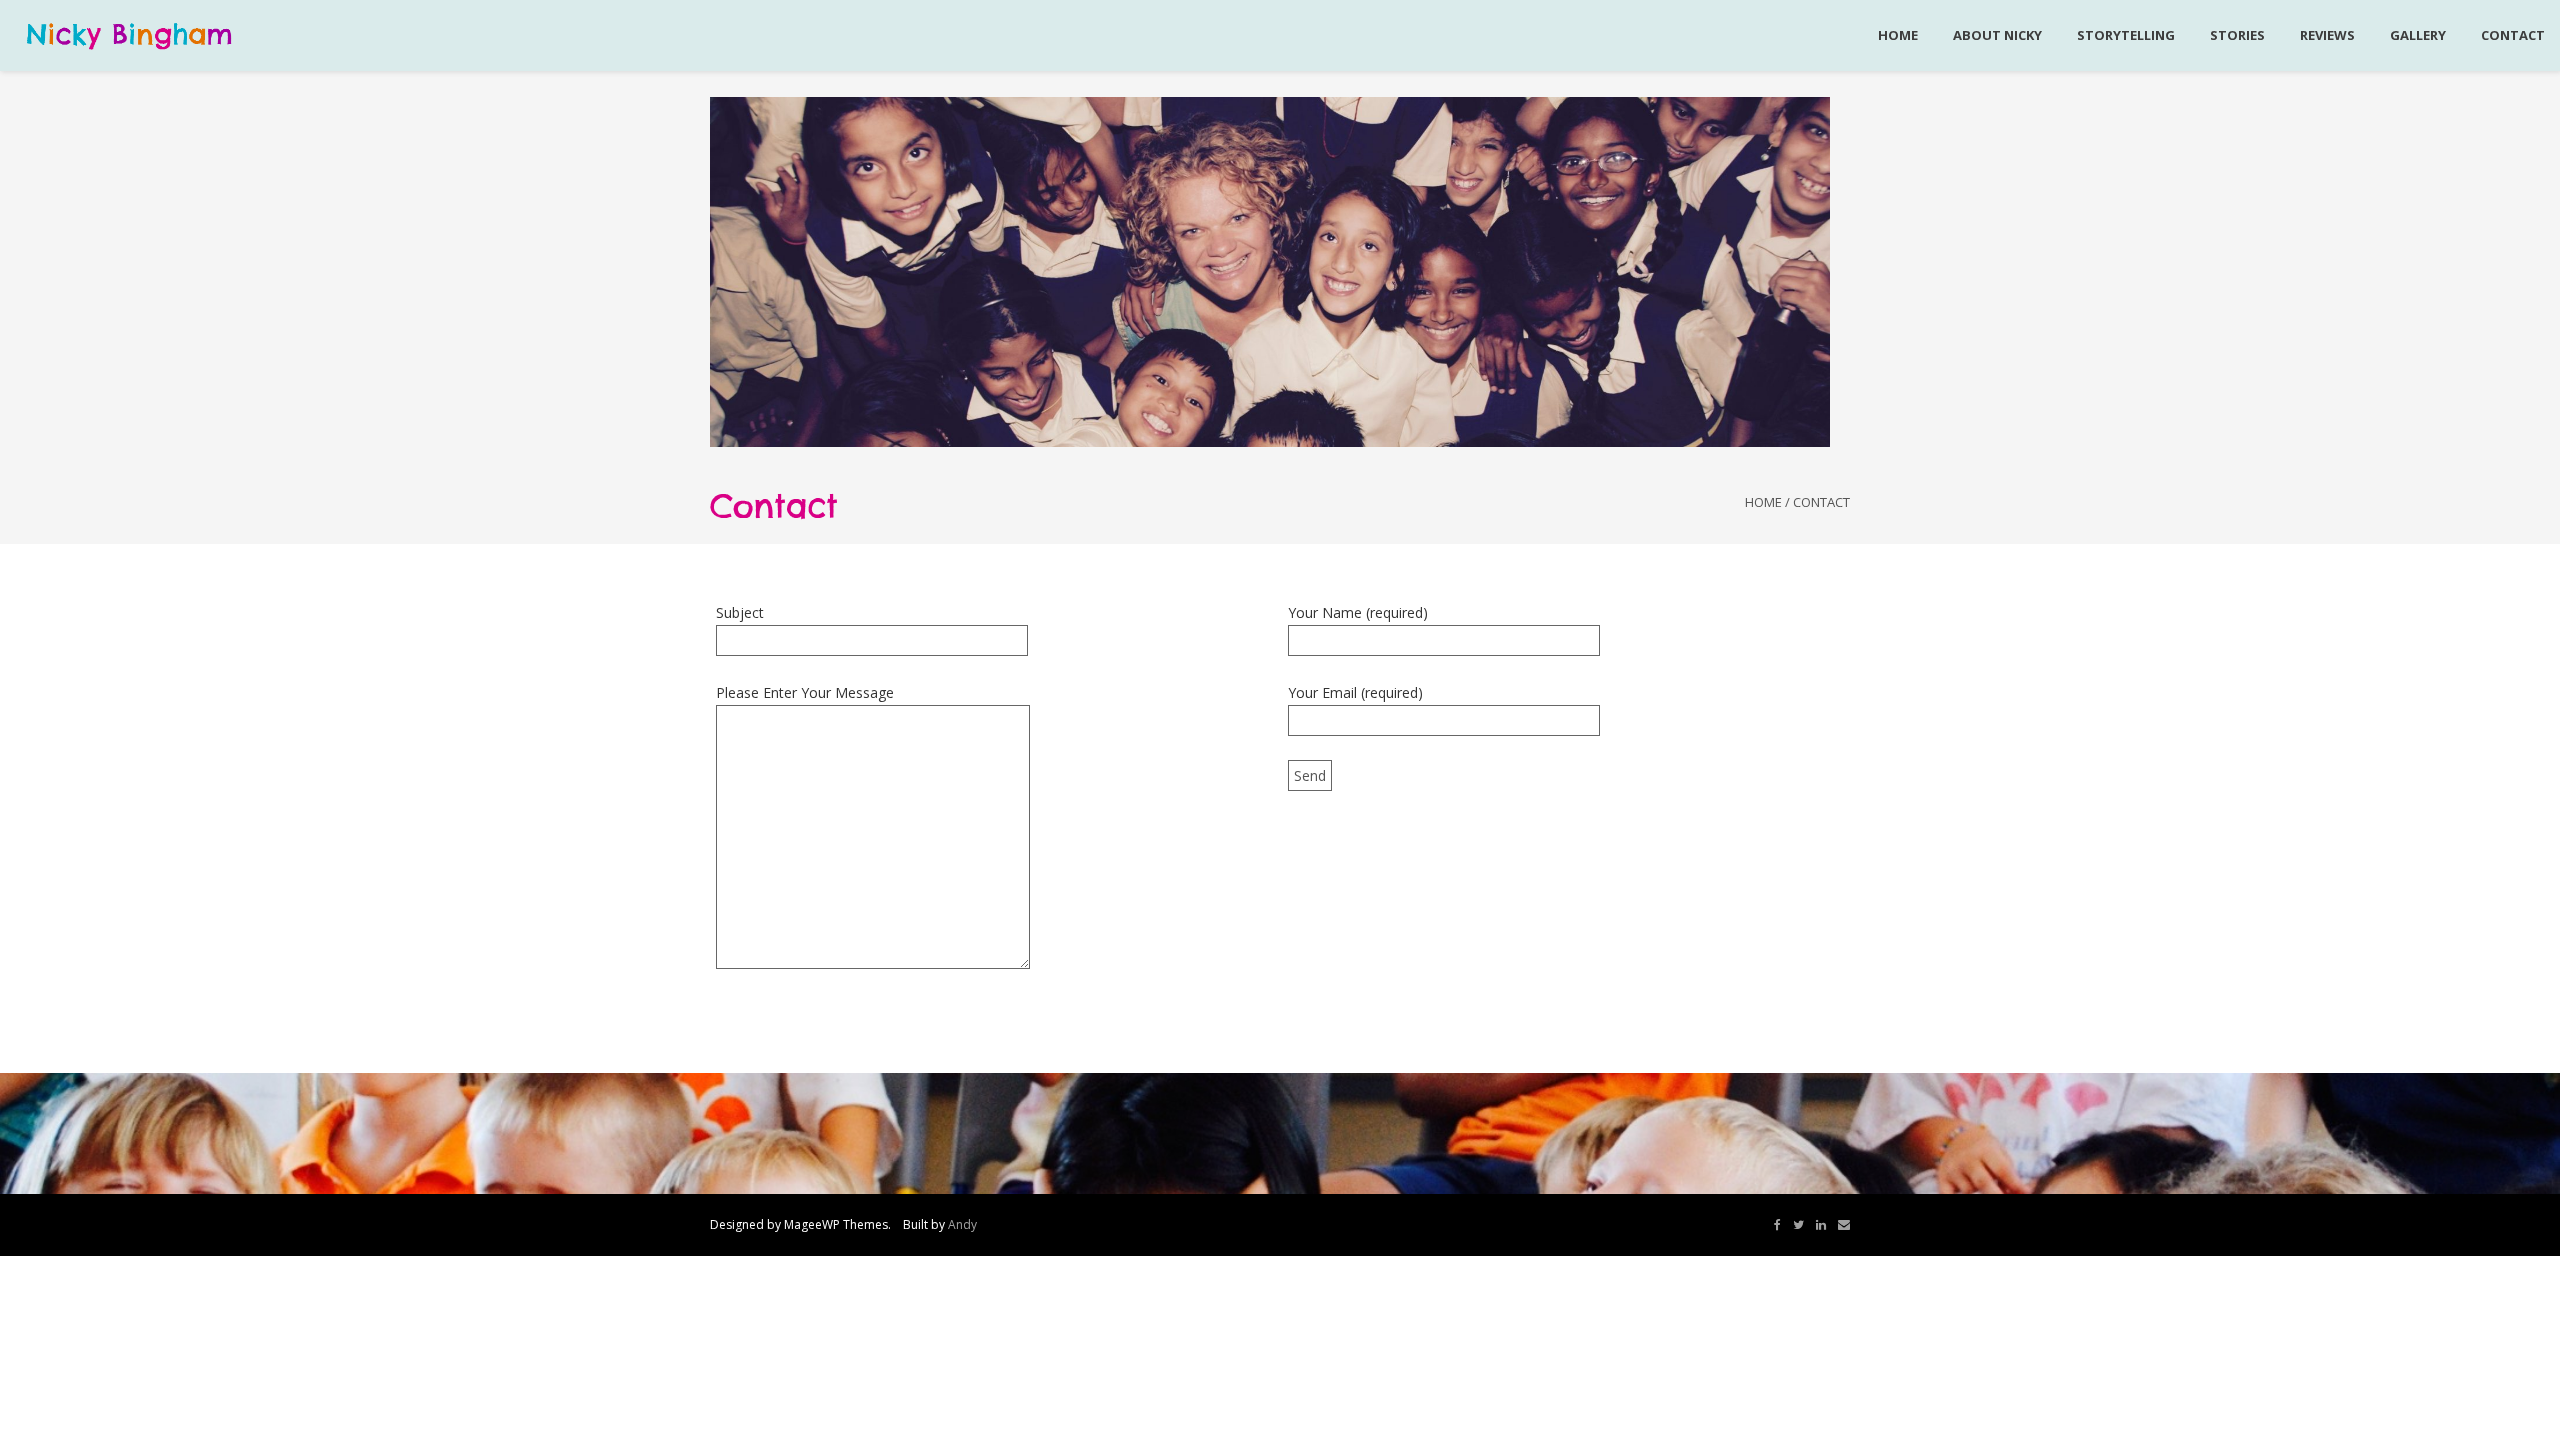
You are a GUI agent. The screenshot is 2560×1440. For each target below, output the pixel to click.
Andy (962, 1224)
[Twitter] (1798, 1225)
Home (1763, 502)
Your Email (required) (1355, 692)
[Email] (1844, 1225)
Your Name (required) (1358, 612)
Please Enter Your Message (805, 692)
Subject (740, 612)
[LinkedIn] (1821, 1225)
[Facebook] (1777, 1225)
